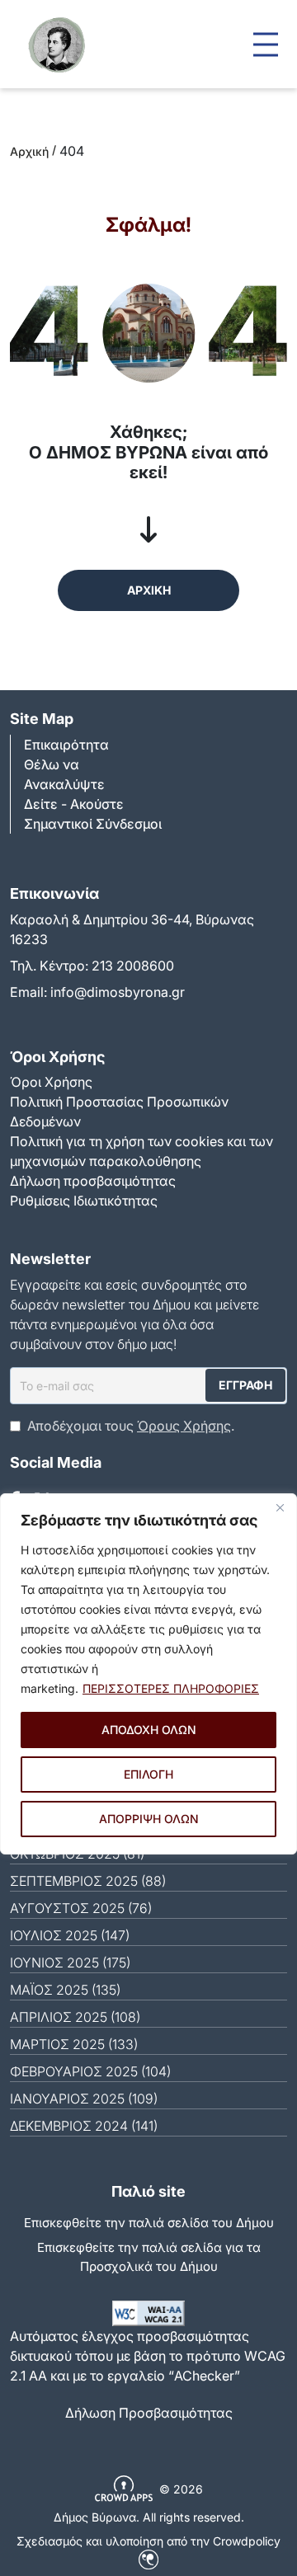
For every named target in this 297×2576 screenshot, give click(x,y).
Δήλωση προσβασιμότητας (93, 1181)
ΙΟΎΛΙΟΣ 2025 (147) (70, 1935)
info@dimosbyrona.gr (118, 992)
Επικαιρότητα (66, 745)
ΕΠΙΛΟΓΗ (148, 1774)
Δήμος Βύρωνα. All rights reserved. (149, 2517)
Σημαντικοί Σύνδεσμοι (93, 824)
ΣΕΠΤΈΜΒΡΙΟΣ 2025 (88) (88, 1881)
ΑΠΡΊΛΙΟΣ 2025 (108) (75, 2017)
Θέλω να (52, 764)
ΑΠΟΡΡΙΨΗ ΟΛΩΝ (149, 1819)
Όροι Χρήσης (51, 1082)
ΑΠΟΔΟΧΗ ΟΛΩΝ (149, 1730)
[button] (266, 44)
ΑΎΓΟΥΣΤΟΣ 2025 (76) (81, 1908)
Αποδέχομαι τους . (131, 1426)
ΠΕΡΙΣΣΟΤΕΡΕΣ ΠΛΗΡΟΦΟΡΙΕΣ (171, 1688)
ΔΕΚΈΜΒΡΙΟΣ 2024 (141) (84, 2126)
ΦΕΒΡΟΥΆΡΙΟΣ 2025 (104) (90, 2071)
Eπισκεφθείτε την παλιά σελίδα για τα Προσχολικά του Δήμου (149, 2257)
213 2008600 (133, 966)
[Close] (280, 1507)
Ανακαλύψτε (64, 784)
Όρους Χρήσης (184, 1426)
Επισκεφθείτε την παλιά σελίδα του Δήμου (149, 2223)
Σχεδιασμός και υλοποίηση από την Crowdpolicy (148, 2541)
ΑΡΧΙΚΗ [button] (149, 590)
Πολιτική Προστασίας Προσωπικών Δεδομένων (119, 1112)
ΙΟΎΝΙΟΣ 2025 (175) (70, 1963)
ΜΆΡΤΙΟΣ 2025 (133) (74, 2044)
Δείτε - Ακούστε (74, 804)
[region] (148, 1674)
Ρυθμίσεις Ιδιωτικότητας (84, 1201)
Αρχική (29, 151)
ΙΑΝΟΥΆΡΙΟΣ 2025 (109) (84, 2099)
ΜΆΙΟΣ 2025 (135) (65, 1990)
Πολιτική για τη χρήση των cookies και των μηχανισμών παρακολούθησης (141, 1151)
